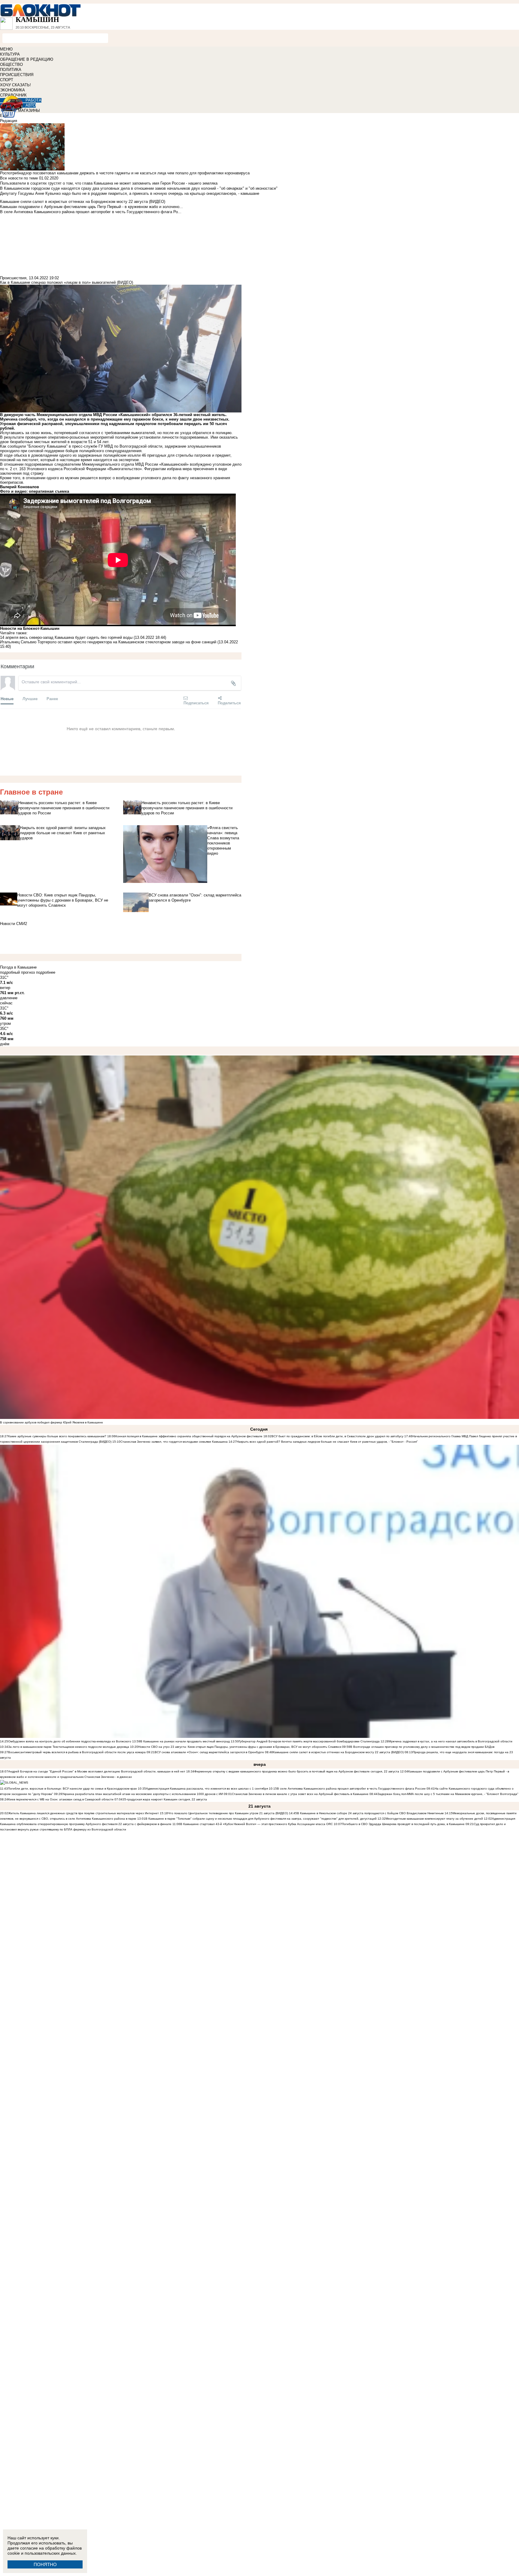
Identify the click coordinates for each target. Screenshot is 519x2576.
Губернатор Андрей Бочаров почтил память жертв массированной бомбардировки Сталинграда (309, 1741)
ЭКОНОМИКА (12, 90)
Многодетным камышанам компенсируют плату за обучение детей (434, 1819)
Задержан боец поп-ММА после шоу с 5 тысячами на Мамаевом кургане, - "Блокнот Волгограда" (448, 1794)
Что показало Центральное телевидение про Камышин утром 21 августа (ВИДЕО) (228, 1813)
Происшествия (13, 278)
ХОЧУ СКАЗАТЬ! (15, 85)
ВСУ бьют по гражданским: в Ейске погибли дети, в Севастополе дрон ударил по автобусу (337, 1436)
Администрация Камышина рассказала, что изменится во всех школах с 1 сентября (207, 1789)
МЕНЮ (6, 49)
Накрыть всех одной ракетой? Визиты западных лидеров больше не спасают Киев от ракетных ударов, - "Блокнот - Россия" (327, 1442)
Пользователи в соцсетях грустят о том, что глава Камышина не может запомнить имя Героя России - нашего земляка (109, 183)
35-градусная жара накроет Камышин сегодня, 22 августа (165, 1799)
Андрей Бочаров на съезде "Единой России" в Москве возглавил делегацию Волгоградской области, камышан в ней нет (97, 1771)
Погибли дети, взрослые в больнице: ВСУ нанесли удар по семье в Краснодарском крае (73, 1789)
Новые (7, 698)
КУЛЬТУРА (10, 54)
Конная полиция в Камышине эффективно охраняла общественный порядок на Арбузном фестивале (189, 1436)
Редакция (9, 121)
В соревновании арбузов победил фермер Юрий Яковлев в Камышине (52, 1422)
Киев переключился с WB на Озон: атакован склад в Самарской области (61, 1799)
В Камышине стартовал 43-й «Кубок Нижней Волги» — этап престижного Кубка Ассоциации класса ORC (256, 1824)
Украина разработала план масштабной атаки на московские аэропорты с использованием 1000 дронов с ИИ (143, 1794)
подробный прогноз (17, 972)
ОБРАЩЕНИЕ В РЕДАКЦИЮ (27, 59)
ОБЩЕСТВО (11, 64)
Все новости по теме (19, 178)
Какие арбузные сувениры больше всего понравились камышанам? (57, 1436)
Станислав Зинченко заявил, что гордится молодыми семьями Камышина (174, 1442)
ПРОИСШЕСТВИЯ (17, 75)
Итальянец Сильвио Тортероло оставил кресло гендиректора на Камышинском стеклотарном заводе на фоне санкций (108, 642)
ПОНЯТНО (45, 2564)
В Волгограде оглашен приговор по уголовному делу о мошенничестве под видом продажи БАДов (422, 1747)
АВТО (31, 105)
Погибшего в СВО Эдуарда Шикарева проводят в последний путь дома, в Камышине (403, 1824)
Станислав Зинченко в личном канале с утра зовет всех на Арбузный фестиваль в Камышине (300, 1794)
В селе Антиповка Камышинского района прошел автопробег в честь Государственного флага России (351, 1789)
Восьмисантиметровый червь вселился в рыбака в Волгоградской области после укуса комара (77, 1752)
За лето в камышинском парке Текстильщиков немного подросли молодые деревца (69, 1747)
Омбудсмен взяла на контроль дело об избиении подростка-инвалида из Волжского (70, 1741)
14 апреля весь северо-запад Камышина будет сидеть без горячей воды (66, 637)
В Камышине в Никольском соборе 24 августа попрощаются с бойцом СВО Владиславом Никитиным (370, 1813)
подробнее (46, 972)
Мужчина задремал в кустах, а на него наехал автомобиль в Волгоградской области (451, 1741)
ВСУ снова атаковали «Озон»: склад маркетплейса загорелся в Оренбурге (209, 1752)
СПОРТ (7, 80)
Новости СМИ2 (14, 924)
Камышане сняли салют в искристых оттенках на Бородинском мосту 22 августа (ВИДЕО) (338, 1752)
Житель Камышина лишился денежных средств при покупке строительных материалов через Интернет (83, 1813)
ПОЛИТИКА (11, 70)
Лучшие (30, 698)
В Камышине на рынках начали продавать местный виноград (185, 1741)
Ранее (52, 698)
